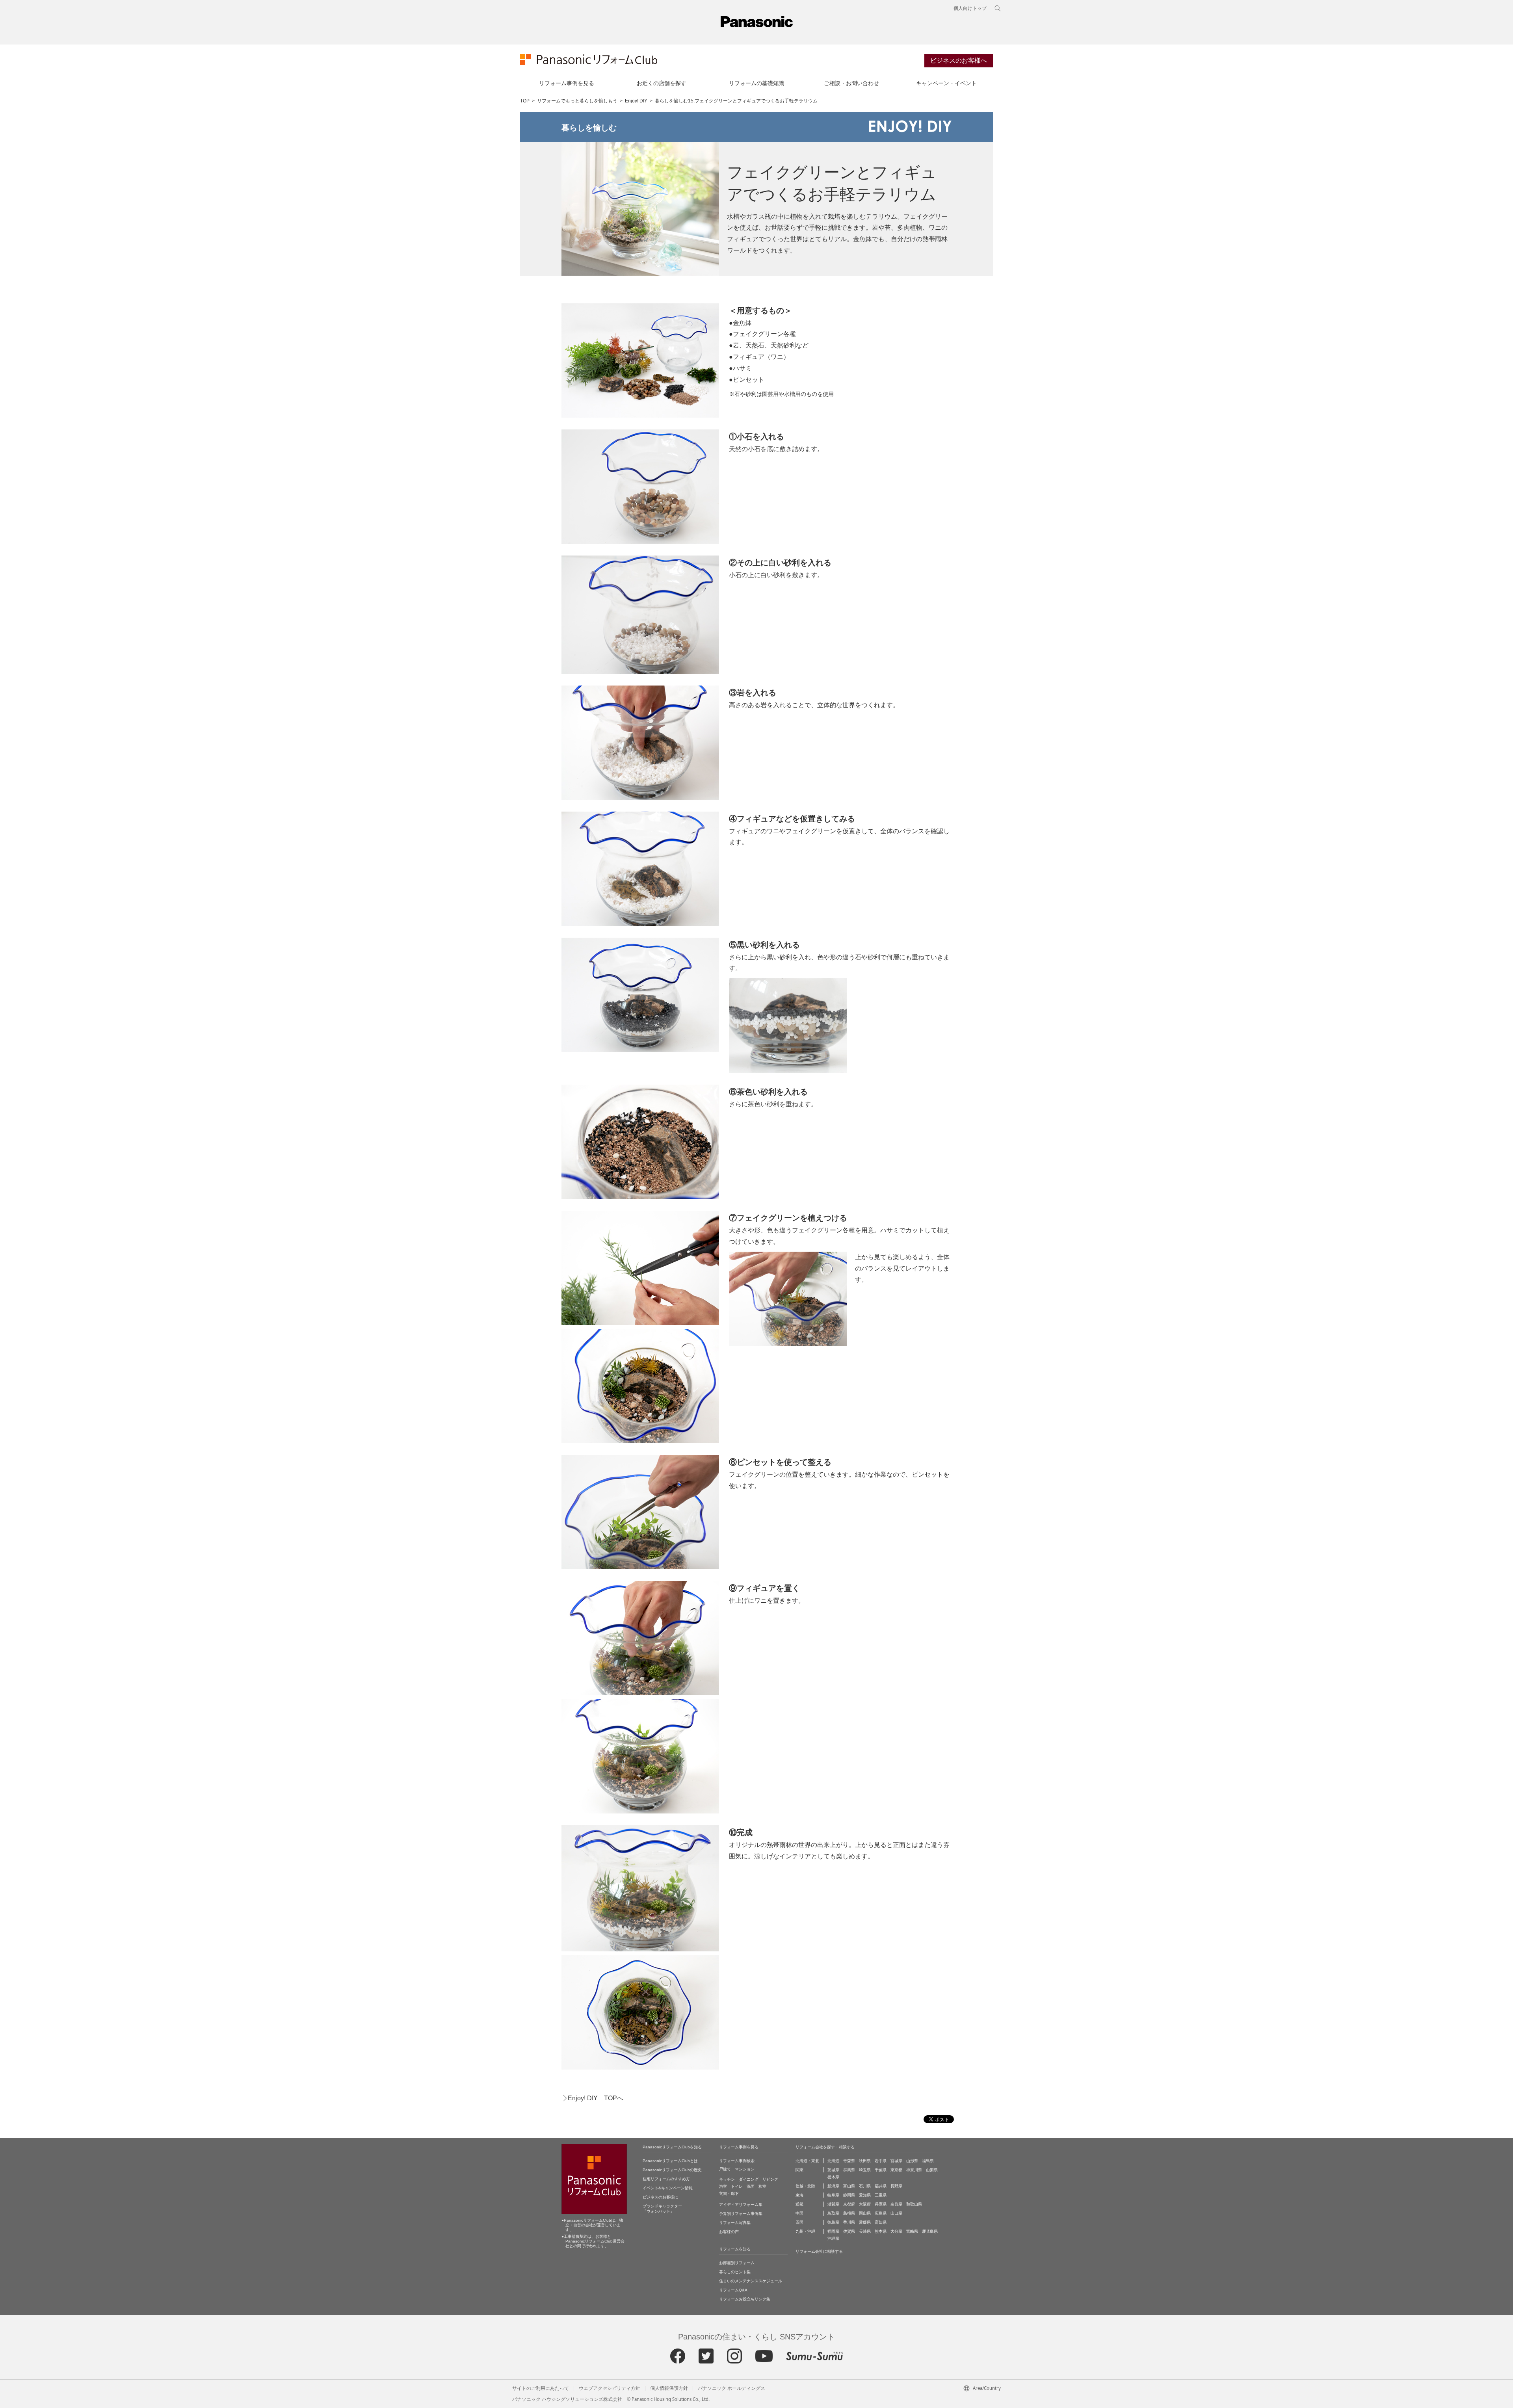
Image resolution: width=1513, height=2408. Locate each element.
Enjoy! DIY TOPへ (596, 2098)
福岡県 (833, 2231)
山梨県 (932, 2170)
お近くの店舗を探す (662, 83)
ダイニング (749, 2179)
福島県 (928, 2161)
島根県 (849, 2213)
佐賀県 (849, 2231)
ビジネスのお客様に (660, 2197)
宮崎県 (912, 2231)
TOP (525, 101)
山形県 (912, 2161)
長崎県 (865, 2231)
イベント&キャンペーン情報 (668, 2188)
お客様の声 (729, 2232)
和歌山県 (914, 2204)
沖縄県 (833, 2238)
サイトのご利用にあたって (541, 2388)
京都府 (849, 2204)
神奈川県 (914, 2170)
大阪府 (865, 2204)
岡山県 (865, 2213)
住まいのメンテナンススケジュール (751, 2281)
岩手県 (881, 2161)
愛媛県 (865, 2222)
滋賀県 (833, 2204)
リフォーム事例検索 (737, 2161)
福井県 (881, 2186)
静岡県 (849, 2195)
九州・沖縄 (805, 2231)
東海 (799, 2195)
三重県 (881, 2195)
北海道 (833, 2161)
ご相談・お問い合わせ (851, 83)
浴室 (723, 2186)
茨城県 (833, 2170)
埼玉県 (865, 2170)
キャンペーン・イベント (946, 83)
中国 (799, 2213)
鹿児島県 (930, 2231)
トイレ (737, 2186)
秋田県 (865, 2161)
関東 (799, 2170)
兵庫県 (881, 2204)
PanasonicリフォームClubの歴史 (672, 2170)
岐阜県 (833, 2195)
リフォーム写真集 (735, 2223)
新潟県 (833, 2186)
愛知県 (865, 2195)
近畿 (799, 2204)
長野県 (896, 2186)
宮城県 (896, 2161)
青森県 (849, 2161)
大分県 (896, 2231)
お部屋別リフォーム (737, 2263)
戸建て (725, 2169)
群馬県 (849, 2170)
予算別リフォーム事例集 (741, 2214)
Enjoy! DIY (636, 101)
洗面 (751, 2186)
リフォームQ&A (733, 2290)
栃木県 (833, 2177)
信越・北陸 (805, 2186)
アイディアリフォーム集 (741, 2205)
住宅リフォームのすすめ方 (666, 2179)
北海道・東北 (807, 2161)
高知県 (881, 2222)
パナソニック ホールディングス (731, 2388)
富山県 (849, 2186)
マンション (745, 2169)
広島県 (881, 2213)
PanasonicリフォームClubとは (670, 2161)
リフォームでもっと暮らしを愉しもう (577, 101)
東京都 (896, 2170)
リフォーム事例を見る (567, 83)
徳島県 (833, 2222)
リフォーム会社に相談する (819, 2251)
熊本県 (881, 2231)
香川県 (849, 2222)
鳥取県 (833, 2213)
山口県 (896, 2213)
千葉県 (881, 2170)
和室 (762, 2186)
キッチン (727, 2179)
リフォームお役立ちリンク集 (745, 2299)
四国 (799, 2222)
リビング (770, 2179)
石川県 (865, 2186)
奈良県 (896, 2204)
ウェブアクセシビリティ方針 (610, 2388)
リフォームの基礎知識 (756, 83)
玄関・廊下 (729, 2193)
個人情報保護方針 (669, 2388)
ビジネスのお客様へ (959, 60)
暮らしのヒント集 (735, 2272)
